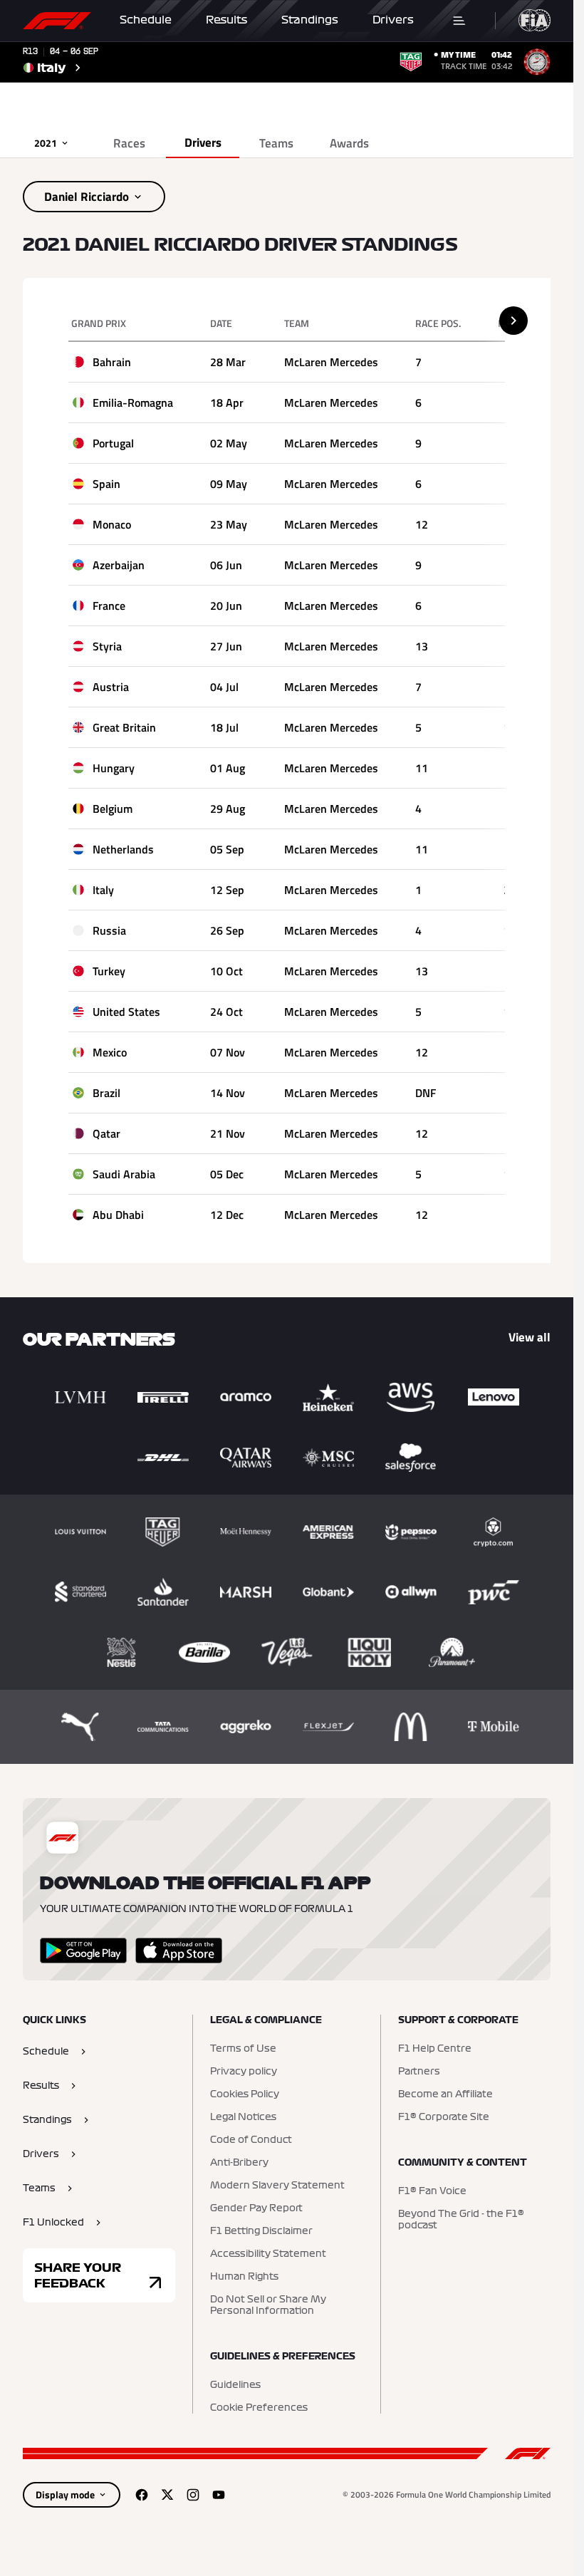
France (109, 606)
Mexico (110, 1052)
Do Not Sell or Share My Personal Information (268, 2305)
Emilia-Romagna (133, 402)
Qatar (106, 1133)
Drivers (393, 20)
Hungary (114, 768)
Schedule (146, 20)
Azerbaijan (119, 565)
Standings (310, 20)
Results (226, 20)
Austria (111, 687)
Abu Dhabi (118, 1215)
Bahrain (112, 362)
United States (126, 1012)
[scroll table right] (513, 321)
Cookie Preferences (259, 2408)
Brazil (106, 1093)
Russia (109, 930)
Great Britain (124, 727)
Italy (103, 890)
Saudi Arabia (124, 1174)
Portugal (113, 443)
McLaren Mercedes (331, 362)
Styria (107, 646)
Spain (106, 484)
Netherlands (123, 849)
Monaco (112, 524)
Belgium (113, 809)
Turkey (109, 971)
